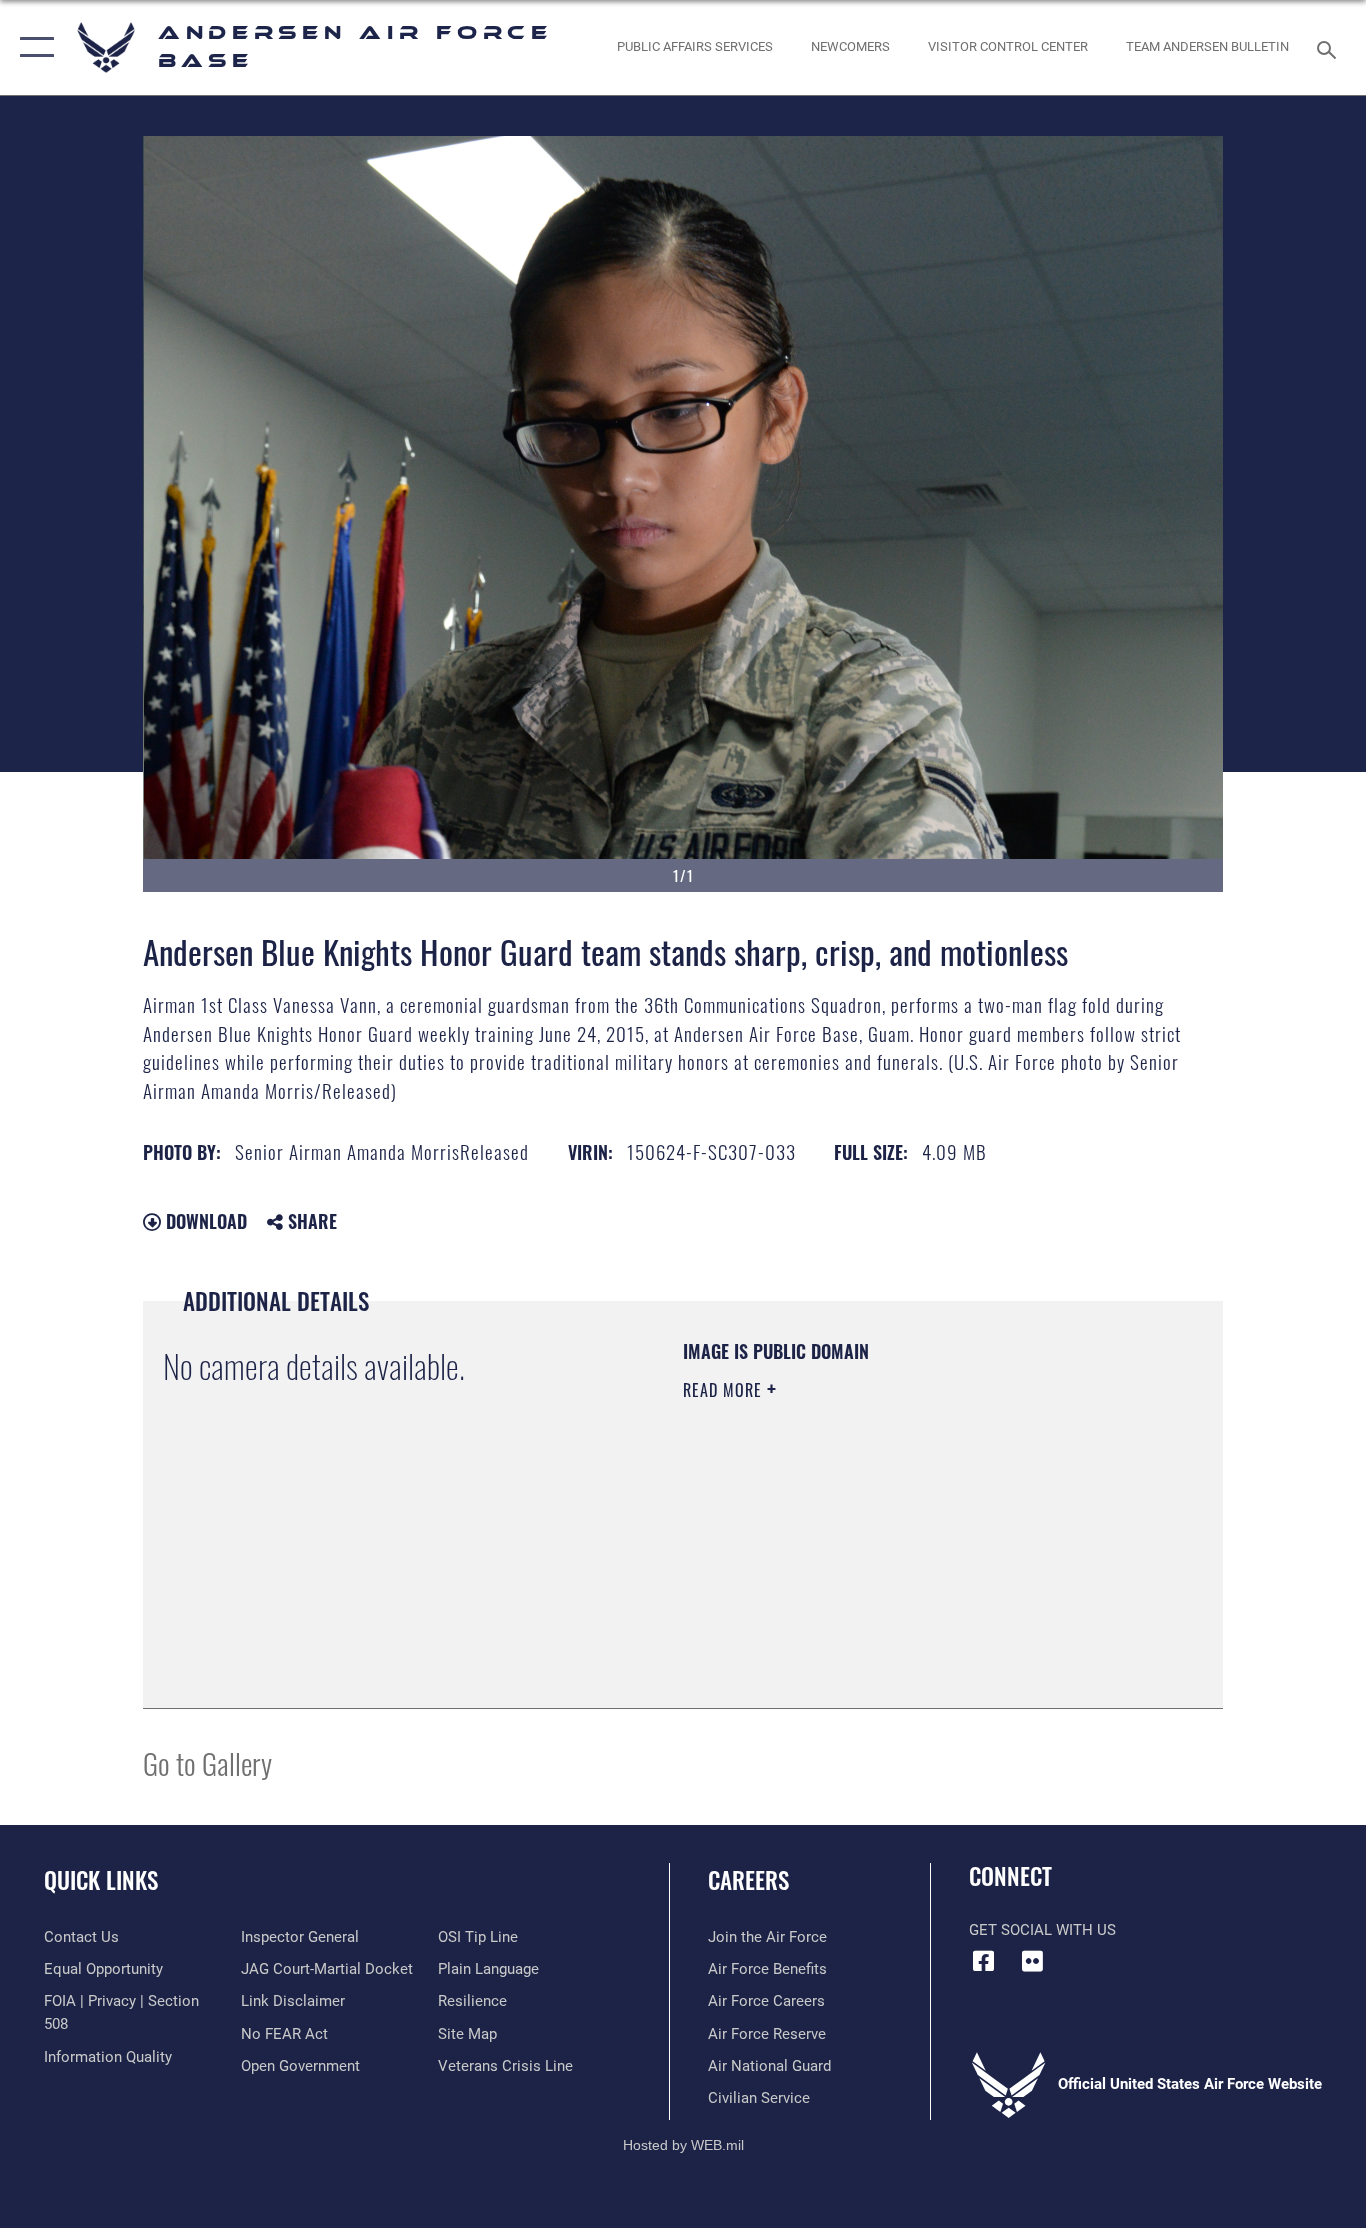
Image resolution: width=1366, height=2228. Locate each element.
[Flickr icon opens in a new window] (1033, 1961)
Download (204, 1221)
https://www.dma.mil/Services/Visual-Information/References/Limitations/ (917, 1545)
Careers (748, 1880)
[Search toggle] (1330, 48)
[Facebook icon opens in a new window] (984, 1961)
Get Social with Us (1042, 1930)
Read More (725, 1390)
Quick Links (101, 1880)
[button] (32, 47)
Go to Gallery (207, 1762)
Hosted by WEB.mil (683, 2145)
